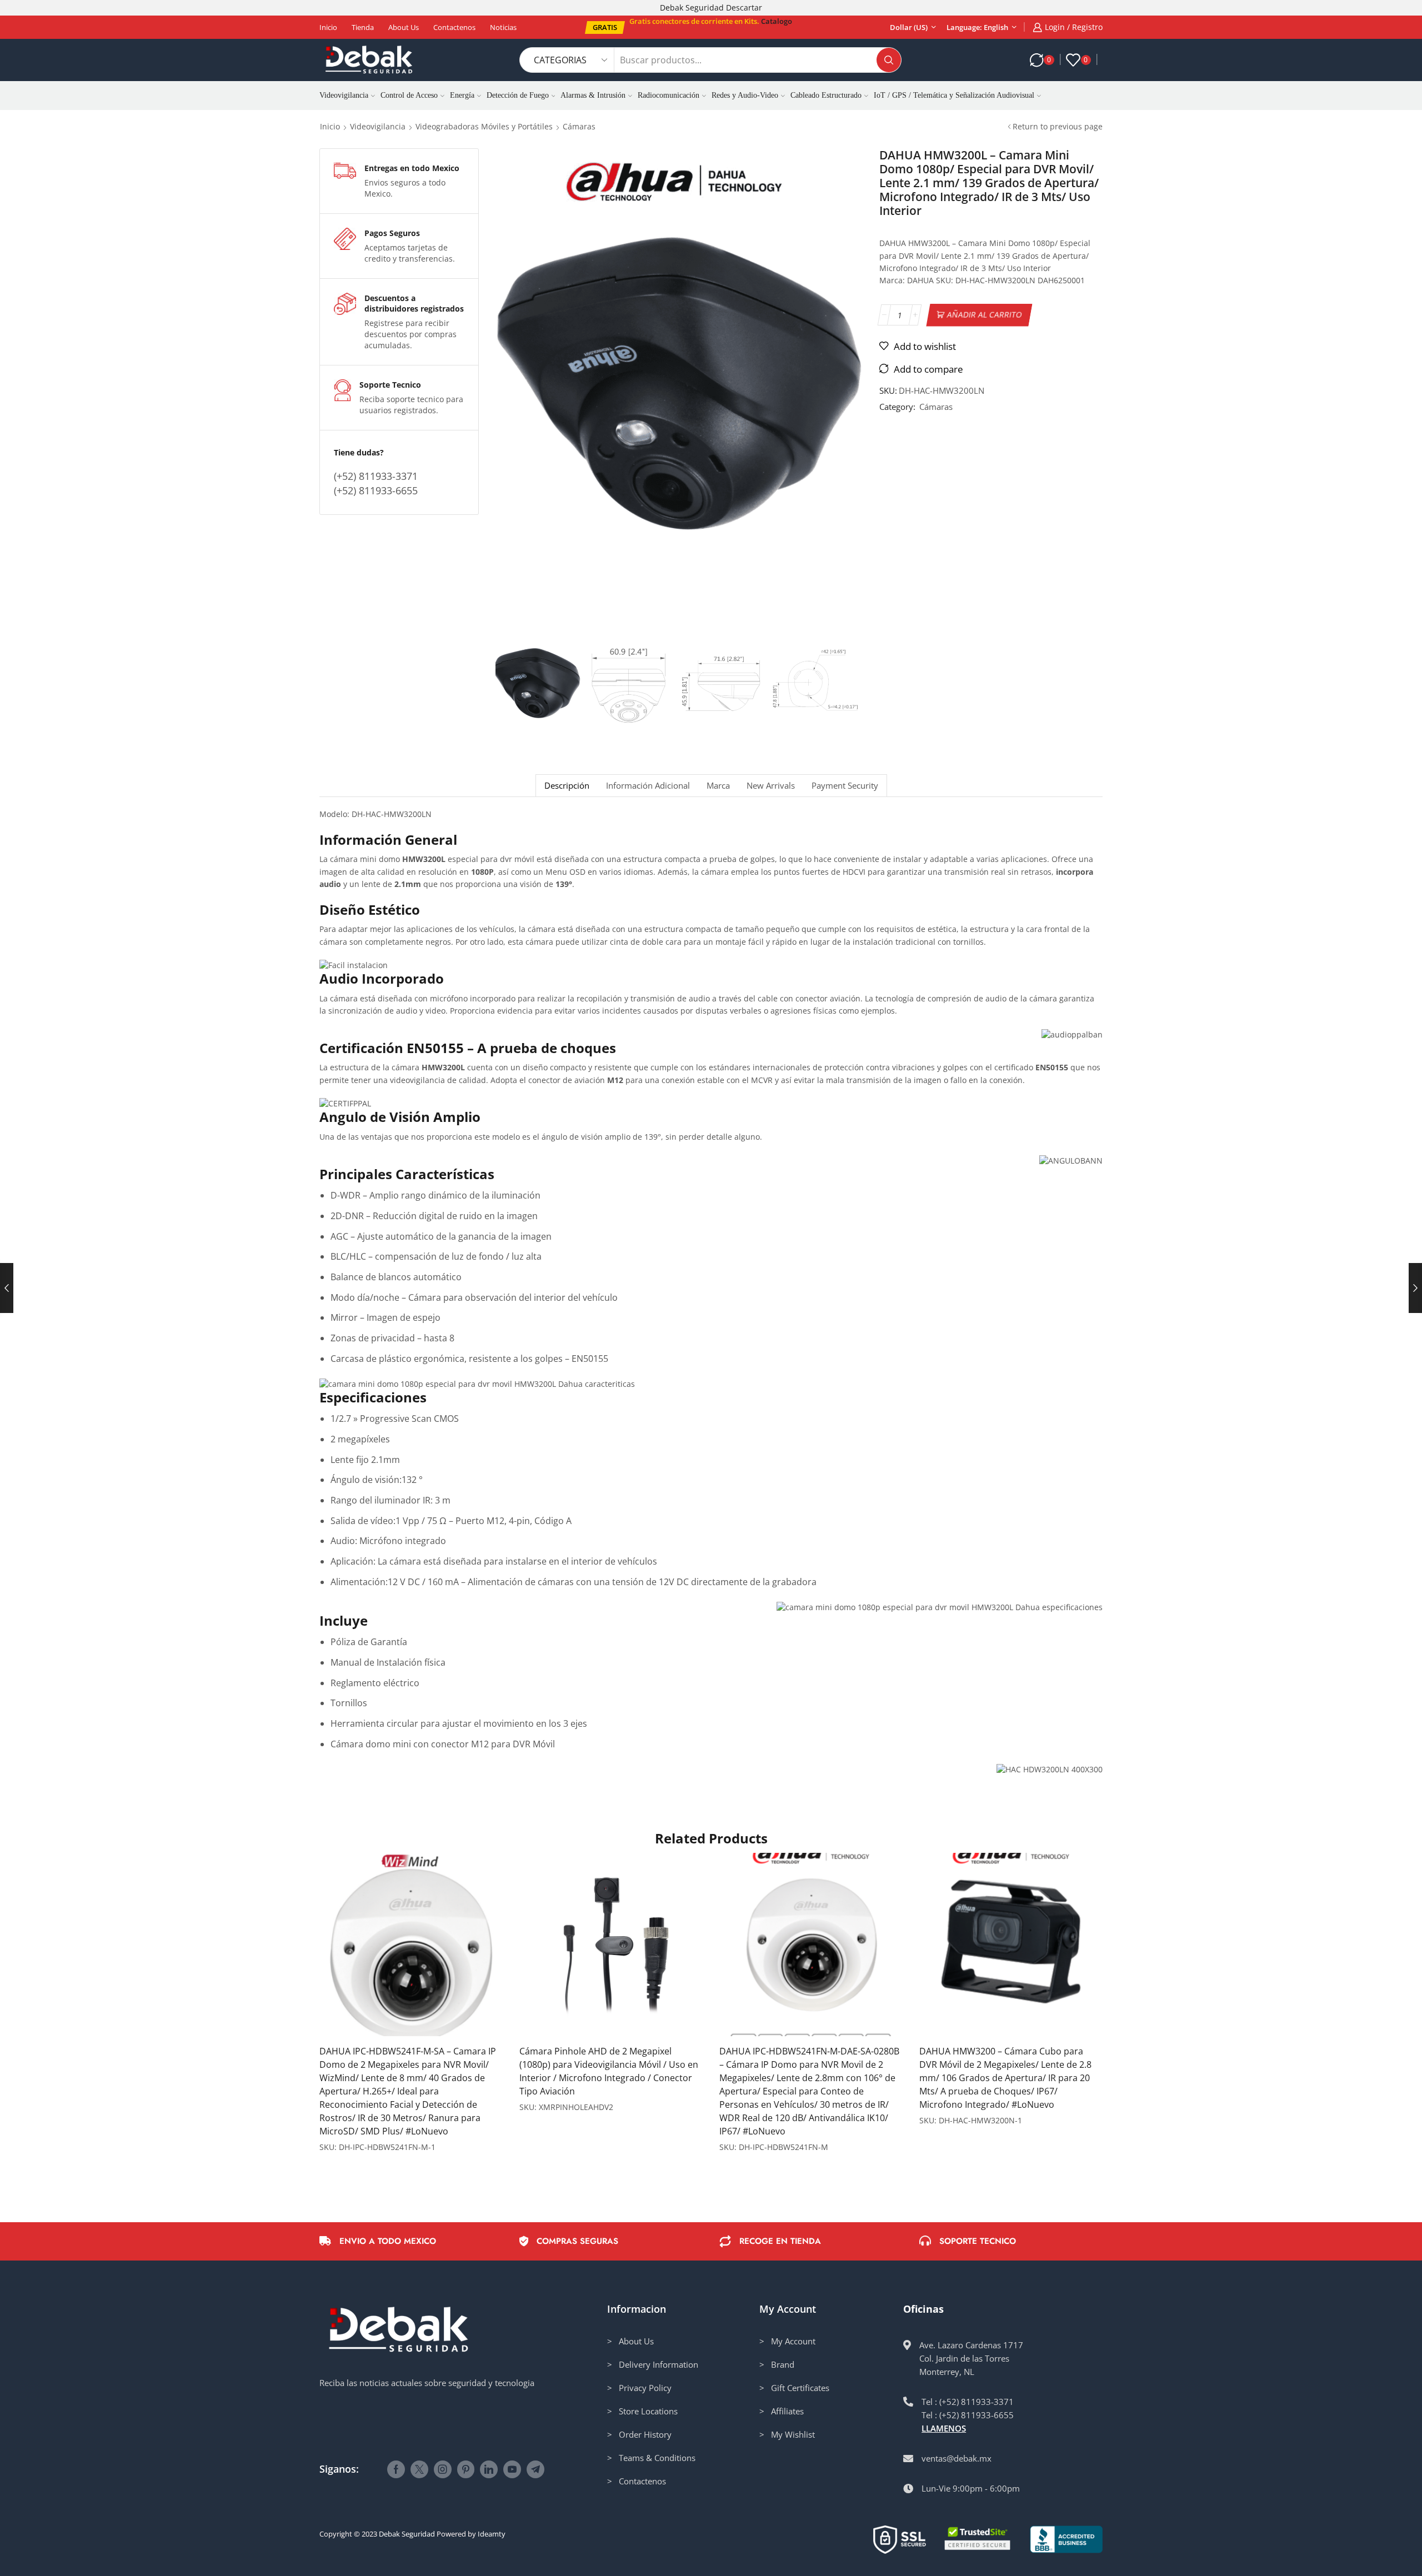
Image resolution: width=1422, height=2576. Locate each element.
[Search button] (889, 60)
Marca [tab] (718, 786)
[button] (605, 27)
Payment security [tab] (845, 786)
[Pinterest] (466, 2469)
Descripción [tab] (567, 786)
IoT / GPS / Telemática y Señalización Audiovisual (954, 95)
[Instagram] (443, 2469)
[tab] (567, 786)
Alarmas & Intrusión (593, 95)
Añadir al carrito (985, 315)
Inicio (328, 27)
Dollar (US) (909, 27)
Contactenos (454, 27)
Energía (462, 95)
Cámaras (579, 126)
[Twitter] (419, 2469)
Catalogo (777, 21)
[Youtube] (512, 2469)
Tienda (363, 27)
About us (404, 27)
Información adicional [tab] (648, 786)
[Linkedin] (489, 2469)
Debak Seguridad (407, 2534)
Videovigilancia (344, 95)
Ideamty (492, 2534)
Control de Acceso (409, 95)
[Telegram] (535, 2469)
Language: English (977, 27)
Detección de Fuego (518, 95)
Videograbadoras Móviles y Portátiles (484, 126)
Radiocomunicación (669, 95)
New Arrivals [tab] (771, 786)
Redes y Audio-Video (745, 95)
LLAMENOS (944, 2428)
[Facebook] (396, 2469)
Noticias (503, 27)
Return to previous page (1058, 126)
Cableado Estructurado (826, 95)
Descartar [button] (744, 7)
